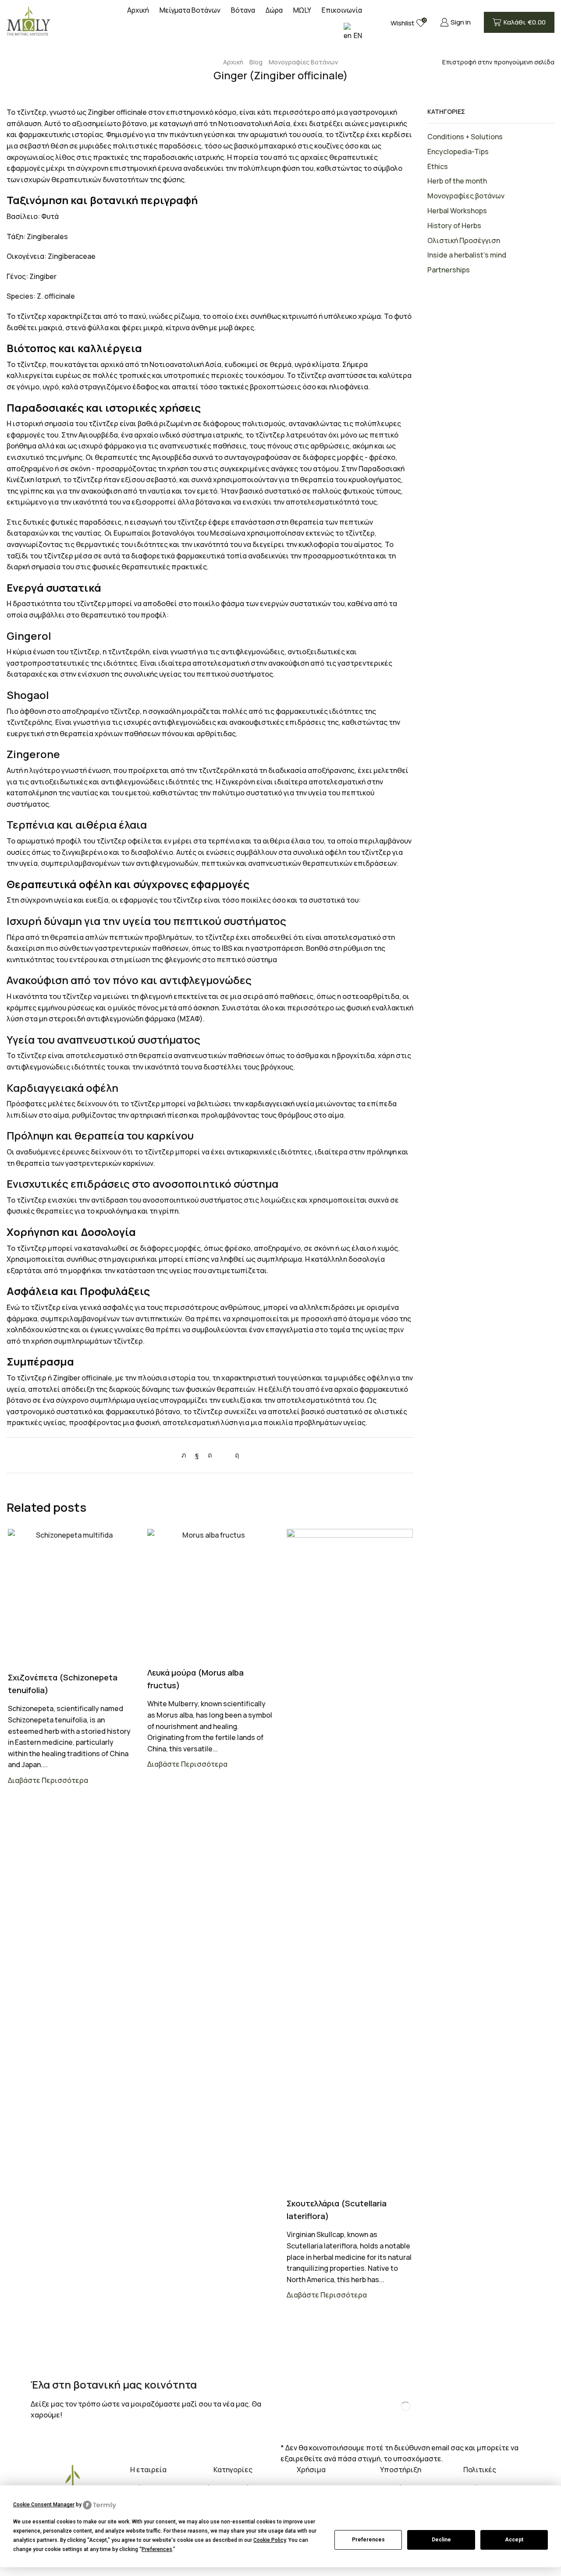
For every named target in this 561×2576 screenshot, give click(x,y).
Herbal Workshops (457, 211)
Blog (256, 62)
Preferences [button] (157, 2549)
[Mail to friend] (224, 1455)
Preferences (368, 2540)
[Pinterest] (210, 1455)
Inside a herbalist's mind (467, 255)
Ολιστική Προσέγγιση (464, 240)
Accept (514, 2540)
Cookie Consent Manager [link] (44, 2505)
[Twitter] (186, 1455)
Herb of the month (457, 181)
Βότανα (243, 10)
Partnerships (449, 270)
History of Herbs (454, 226)
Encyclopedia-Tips (458, 152)
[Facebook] (197, 1455)
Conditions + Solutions (465, 137)
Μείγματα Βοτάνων (190, 10)
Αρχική (138, 10)
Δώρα (274, 10)
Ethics (438, 166)
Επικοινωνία (342, 10)
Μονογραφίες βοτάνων (303, 62)
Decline (441, 2540)
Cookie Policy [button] (270, 2540)
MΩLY (302, 10)
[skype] (235, 1455)
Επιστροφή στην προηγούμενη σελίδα (498, 62)
